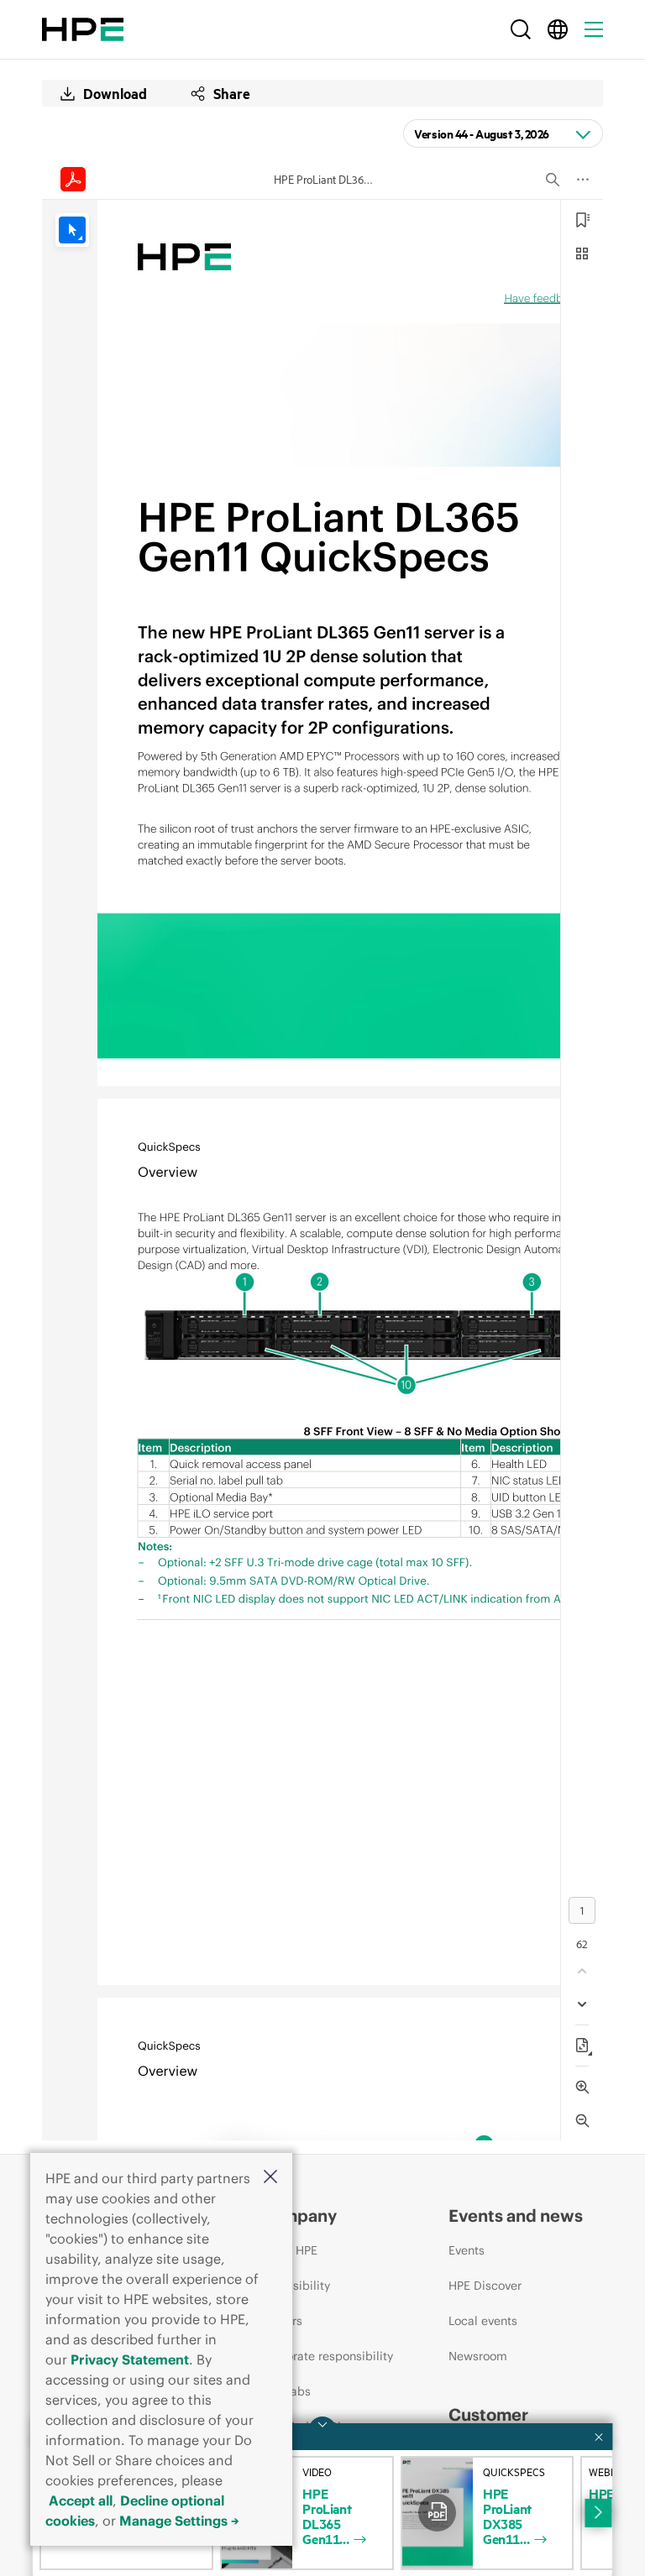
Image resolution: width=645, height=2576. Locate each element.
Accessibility (295, 2286)
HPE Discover (485, 2286)
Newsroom (478, 2356)
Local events (483, 2321)
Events (467, 2250)
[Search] (521, 29)
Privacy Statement (130, 2359)
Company (298, 2215)
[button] (270, 2178)
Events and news (516, 2215)
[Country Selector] (558, 29)
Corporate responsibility (326, 2356)
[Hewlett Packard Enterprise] (83, 29)
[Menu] (594, 29)
